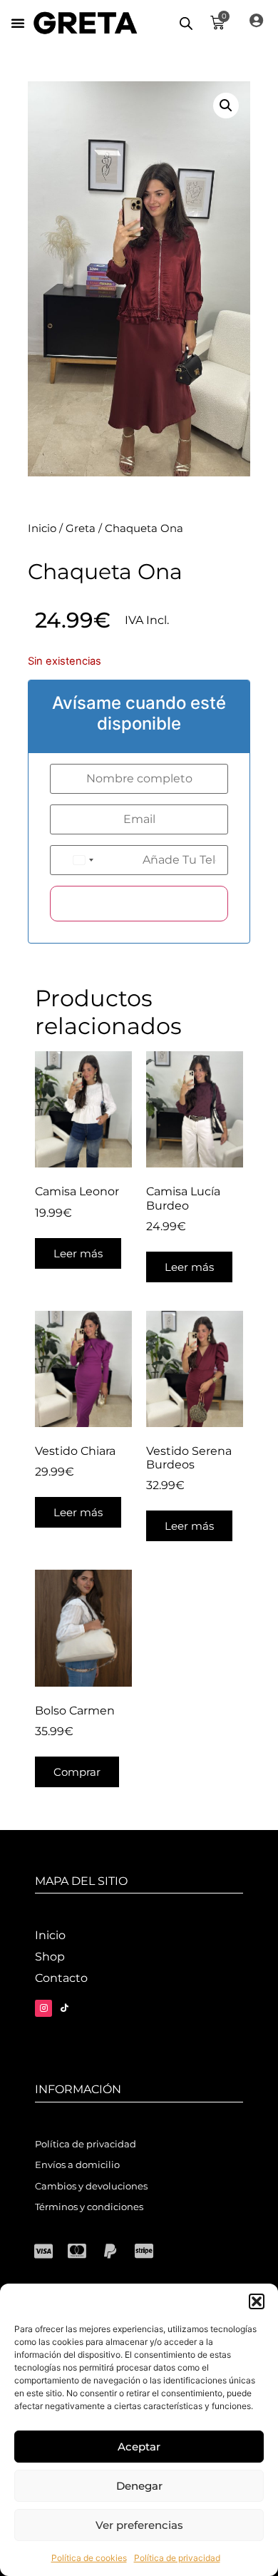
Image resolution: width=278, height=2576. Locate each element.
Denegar (139, 2486)
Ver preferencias (139, 2525)
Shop (50, 1957)
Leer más (78, 1253)
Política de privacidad (177, 2558)
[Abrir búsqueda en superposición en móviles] (186, 23)
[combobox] (94, 860)
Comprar (77, 1772)
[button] (257, 2301)
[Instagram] (43, 2008)
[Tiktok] (64, 2008)
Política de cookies (89, 2558)
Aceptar (139, 2447)
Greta (81, 528)
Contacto (61, 1978)
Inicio (42, 528)
